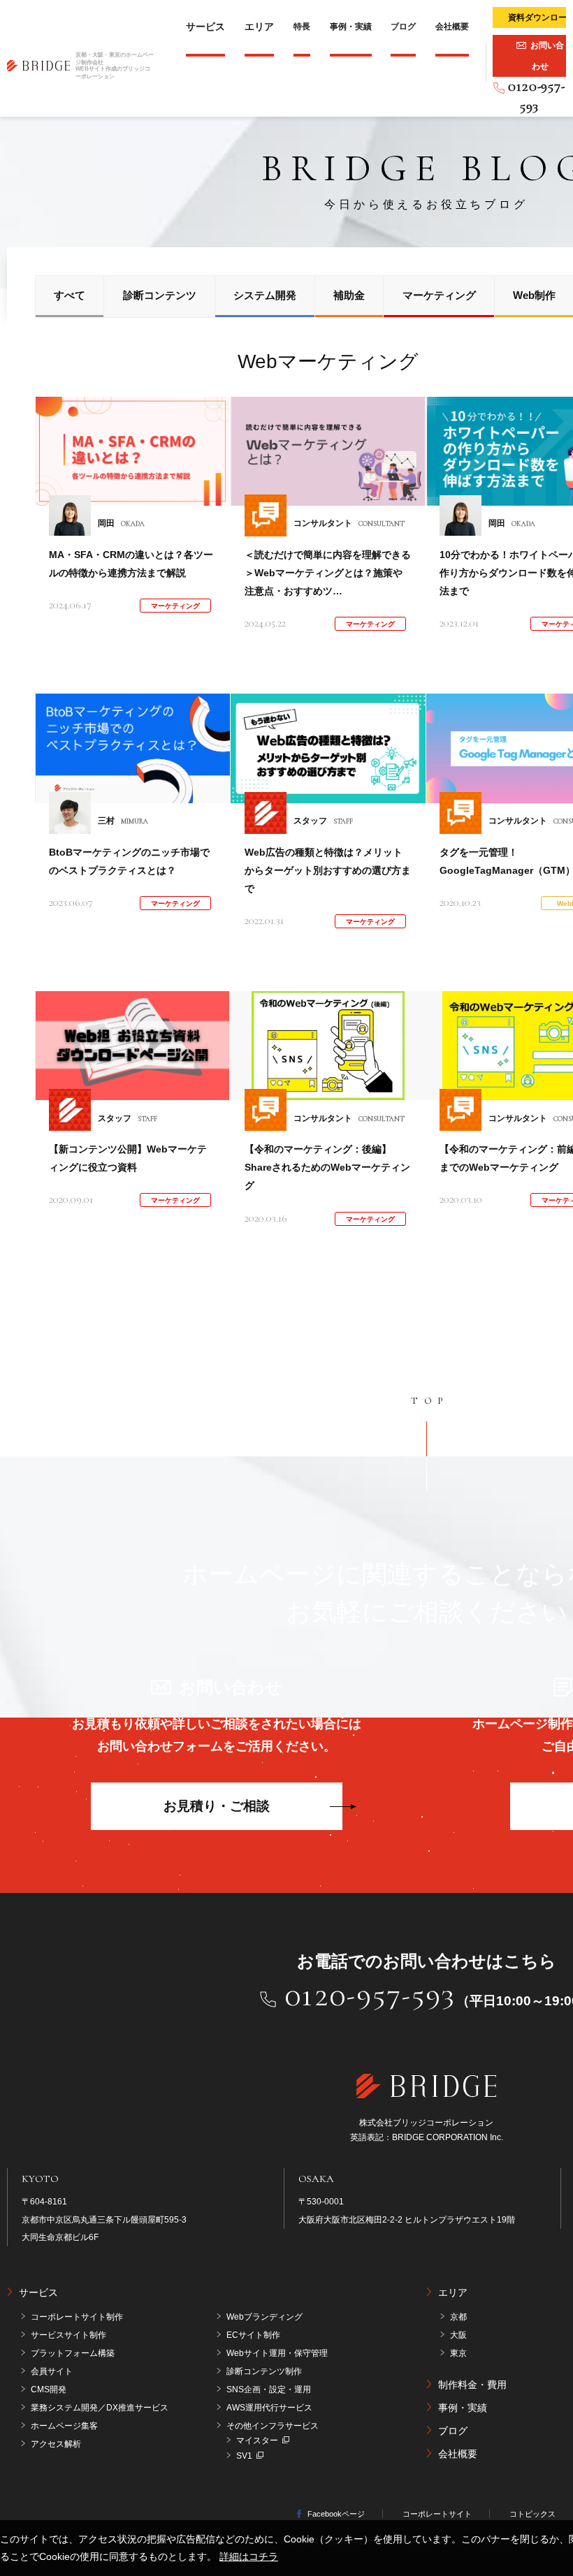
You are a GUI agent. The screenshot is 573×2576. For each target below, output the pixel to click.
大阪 (458, 2335)
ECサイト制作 (253, 2335)
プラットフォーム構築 (73, 2353)
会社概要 (452, 27)
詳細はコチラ (249, 2556)
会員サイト (52, 2371)
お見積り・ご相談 (217, 1806)
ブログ (403, 27)
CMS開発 (49, 2390)
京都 (458, 2317)
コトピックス (532, 2514)
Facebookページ (336, 2514)
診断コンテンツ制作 (264, 2371)
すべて (70, 295)
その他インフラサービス (273, 2426)
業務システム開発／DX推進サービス (100, 2408)
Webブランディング (264, 2317)
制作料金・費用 (472, 2385)
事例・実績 (351, 27)
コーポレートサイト (437, 2514)
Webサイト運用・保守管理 (277, 2353)
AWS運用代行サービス (269, 2408)
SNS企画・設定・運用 (269, 2390)
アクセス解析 (56, 2444)
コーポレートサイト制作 (77, 2317)
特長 (302, 27)
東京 (458, 2353)
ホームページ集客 (64, 2426)
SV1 (244, 2456)
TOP (430, 1401)
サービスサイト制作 (68, 2335)
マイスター (257, 2440)
